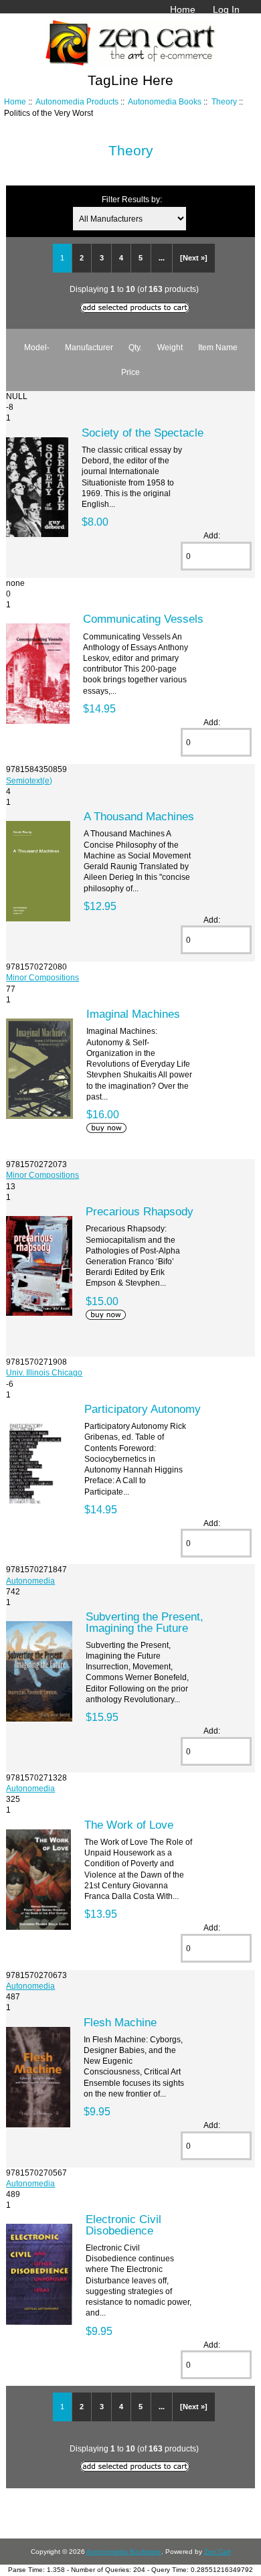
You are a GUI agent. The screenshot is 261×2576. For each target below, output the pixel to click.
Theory (224, 101)
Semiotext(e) (29, 780)
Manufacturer (89, 347)
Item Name (218, 347)
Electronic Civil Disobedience (123, 2224)
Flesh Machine (120, 2022)
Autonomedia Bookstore (124, 2552)
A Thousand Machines (139, 816)
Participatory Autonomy (143, 1409)
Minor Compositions (42, 977)
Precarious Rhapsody (140, 1211)
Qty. (135, 347)
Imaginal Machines (133, 1014)
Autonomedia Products (77, 101)
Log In (226, 9)
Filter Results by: (132, 199)
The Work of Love (129, 1825)
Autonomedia (30, 1581)
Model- (37, 347)
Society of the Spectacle (143, 433)
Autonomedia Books (165, 101)
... (162, 258)
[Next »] (194, 258)
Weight (170, 347)
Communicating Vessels (143, 619)
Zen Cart (217, 2552)
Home (183, 9)
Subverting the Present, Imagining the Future (145, 1622)
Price (130, 372)
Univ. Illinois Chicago (44, 1372)
